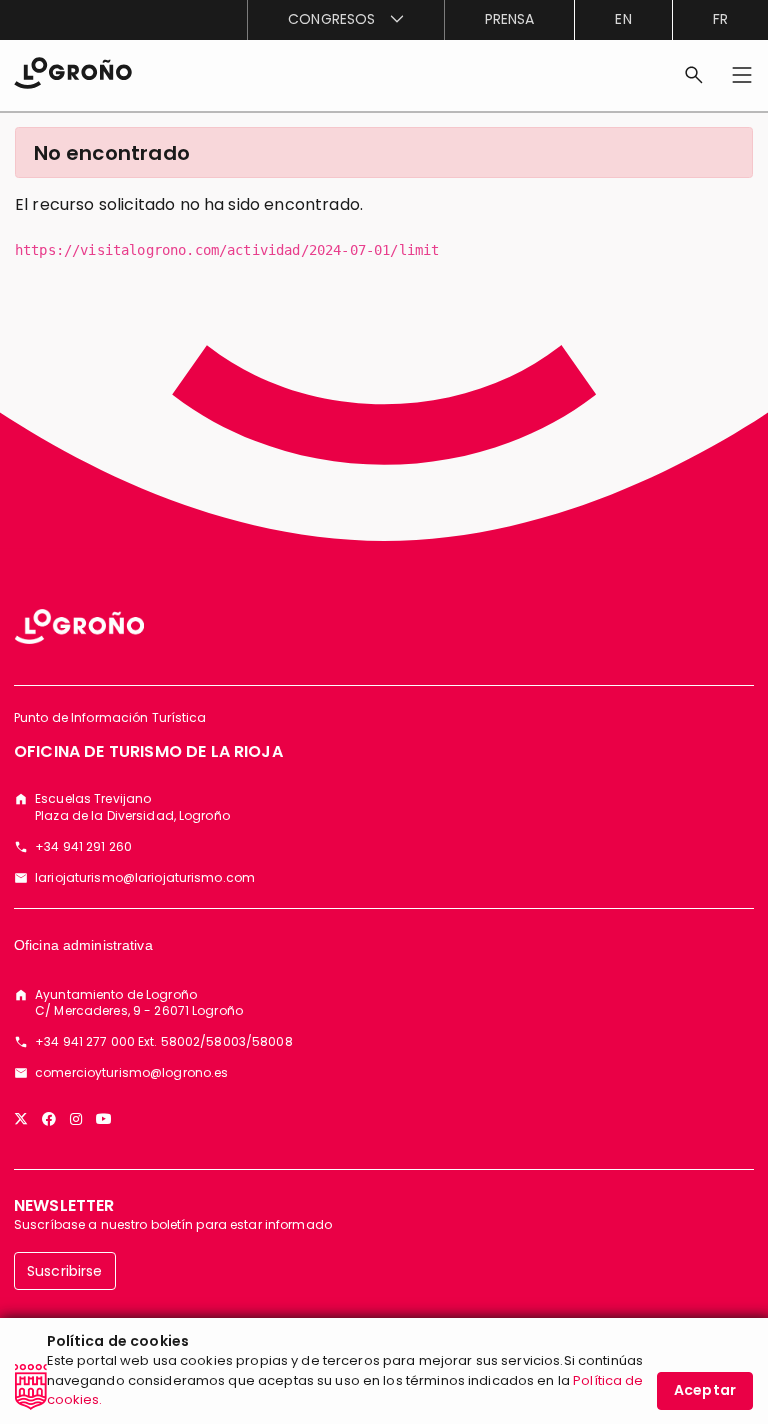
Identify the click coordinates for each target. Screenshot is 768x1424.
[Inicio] (73, 71)
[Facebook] (49, 1119)
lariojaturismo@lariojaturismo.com (145, 878)
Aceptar (705, 1390)
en (623, 19)
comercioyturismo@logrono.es (131, 1073)
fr (720, 19)
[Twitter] (21, 1119)
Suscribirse (65, 1271)
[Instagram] (76, 1119)
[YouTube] (104, 1119)
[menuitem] (345, 20)
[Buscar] (694, 75)
